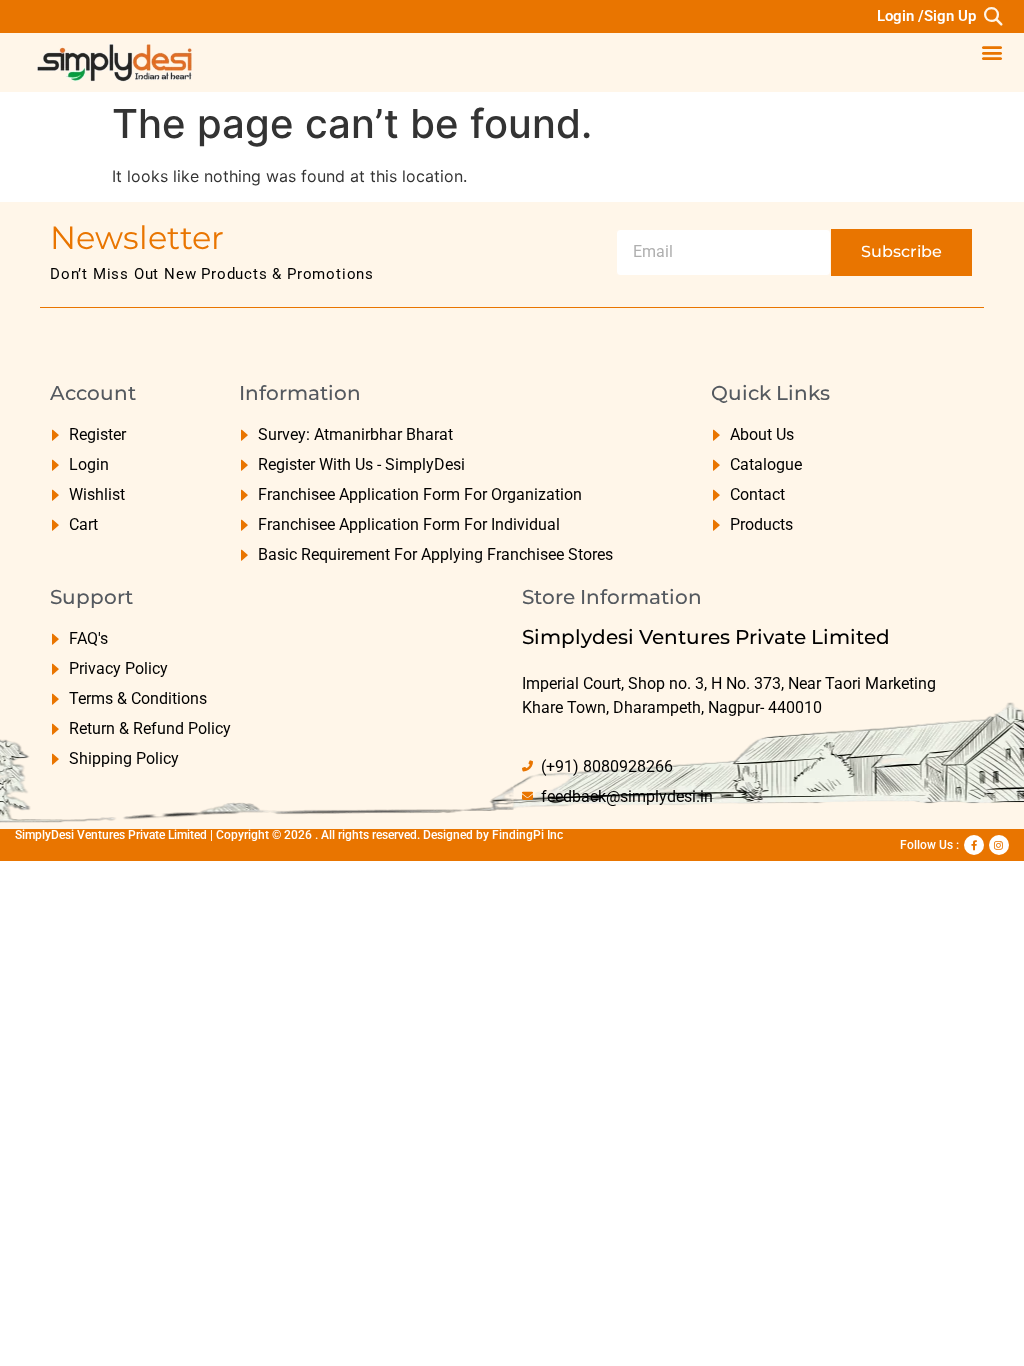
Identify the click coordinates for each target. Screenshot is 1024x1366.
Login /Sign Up (926, 16)
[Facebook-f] (974, 845)
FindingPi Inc (527, 835)
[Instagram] (999, 845)
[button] (992, 16)
